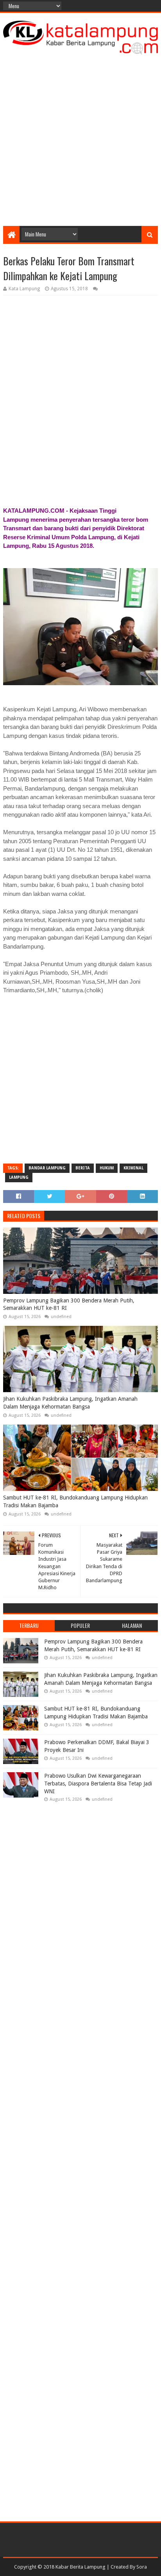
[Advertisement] (80, 138)
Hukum (107, 1168)
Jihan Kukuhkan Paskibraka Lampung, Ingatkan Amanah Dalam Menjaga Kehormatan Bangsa (70, 1403)
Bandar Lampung (47, 1168)
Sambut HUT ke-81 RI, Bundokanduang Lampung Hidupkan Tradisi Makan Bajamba (75, 1501)
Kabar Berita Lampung (80, 2567)
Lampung (19, 1177)
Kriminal (133, 1168)
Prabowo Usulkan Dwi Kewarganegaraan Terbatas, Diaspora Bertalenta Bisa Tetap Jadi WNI (98, 1783)
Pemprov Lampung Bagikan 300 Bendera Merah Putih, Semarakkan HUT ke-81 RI (69, 1304)
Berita (83, 1168)
